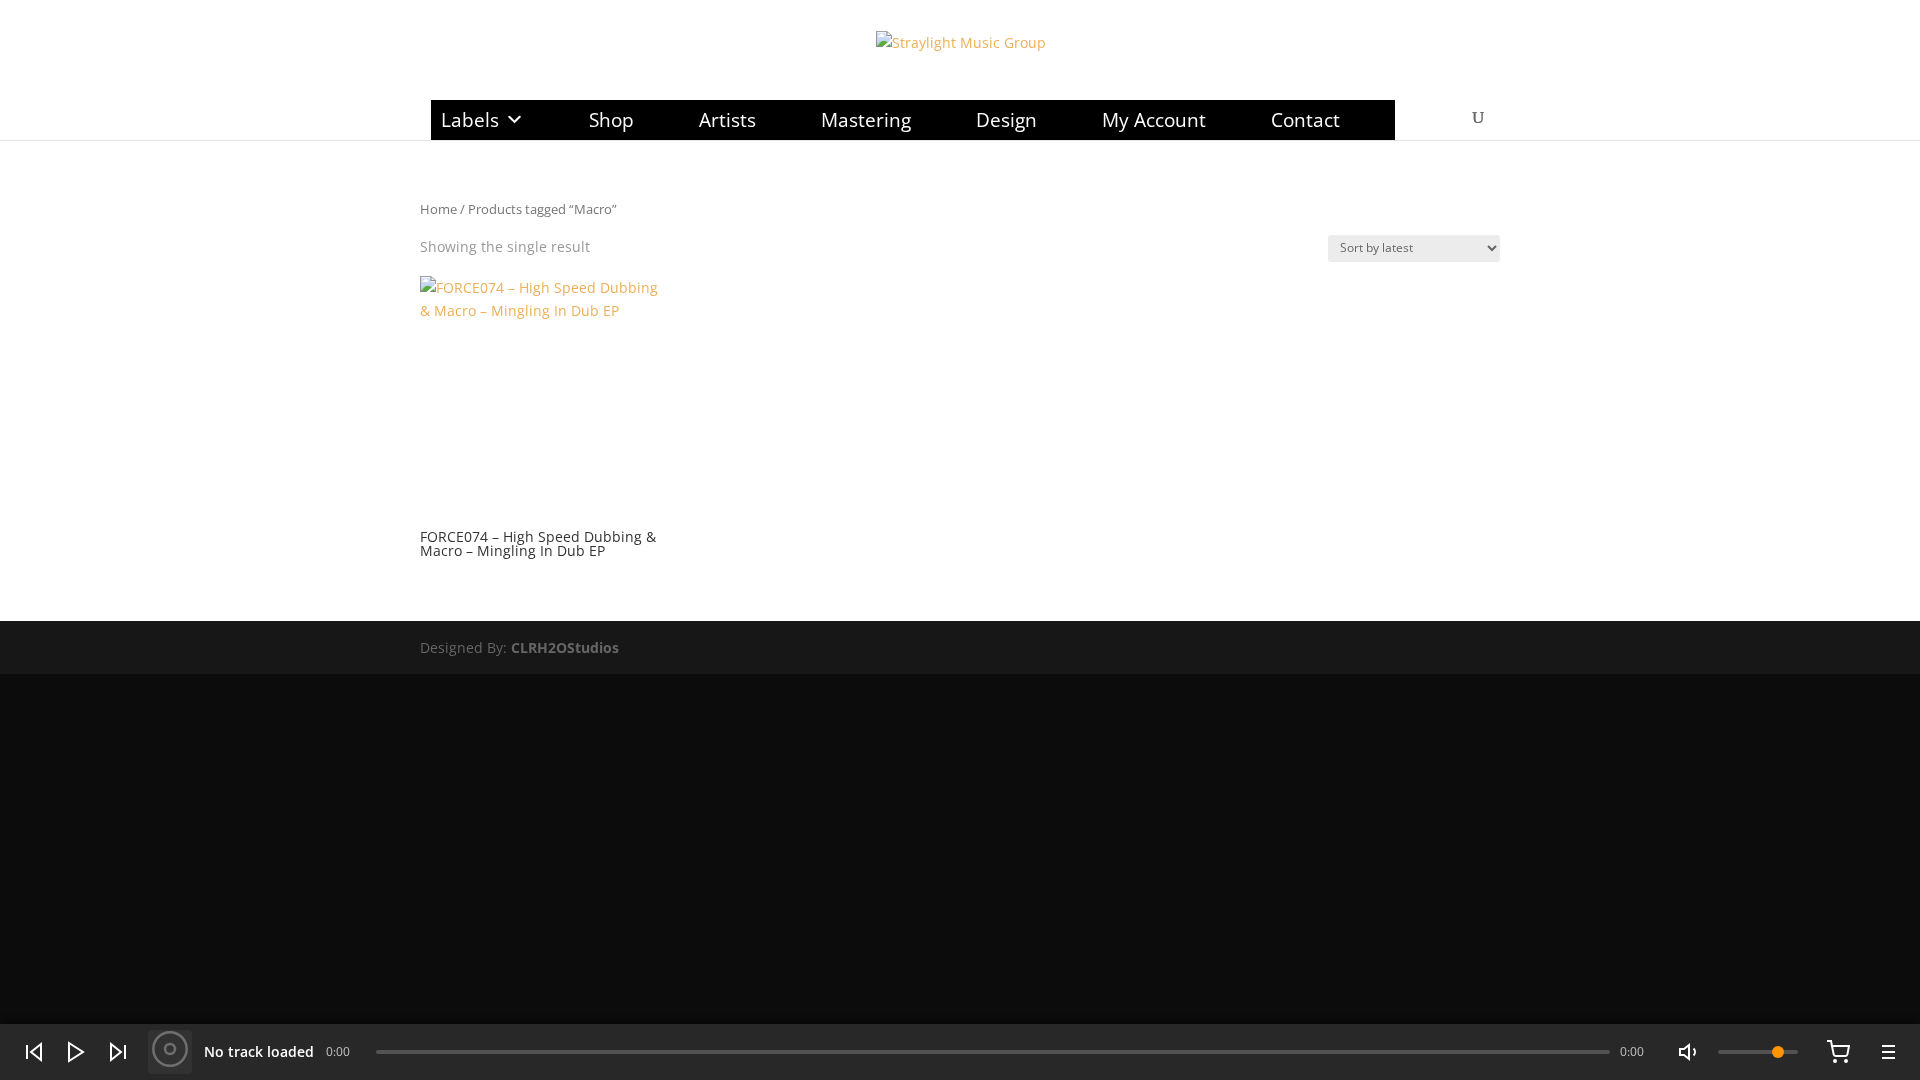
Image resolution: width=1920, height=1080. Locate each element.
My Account (1154, 120)
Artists (727, 120)
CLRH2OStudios (565, 647)
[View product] (170, 1052)
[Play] (76, 1052)
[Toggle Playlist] (1886, 1052)
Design (1006, 120)
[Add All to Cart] (1838, 1052)
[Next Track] (118, 1052)
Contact (1305, 120)
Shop (611, 120)
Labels (470, 120)
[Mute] (1690, 1052)
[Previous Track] (34, 1052)
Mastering (866, 120)
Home (438, 209)
